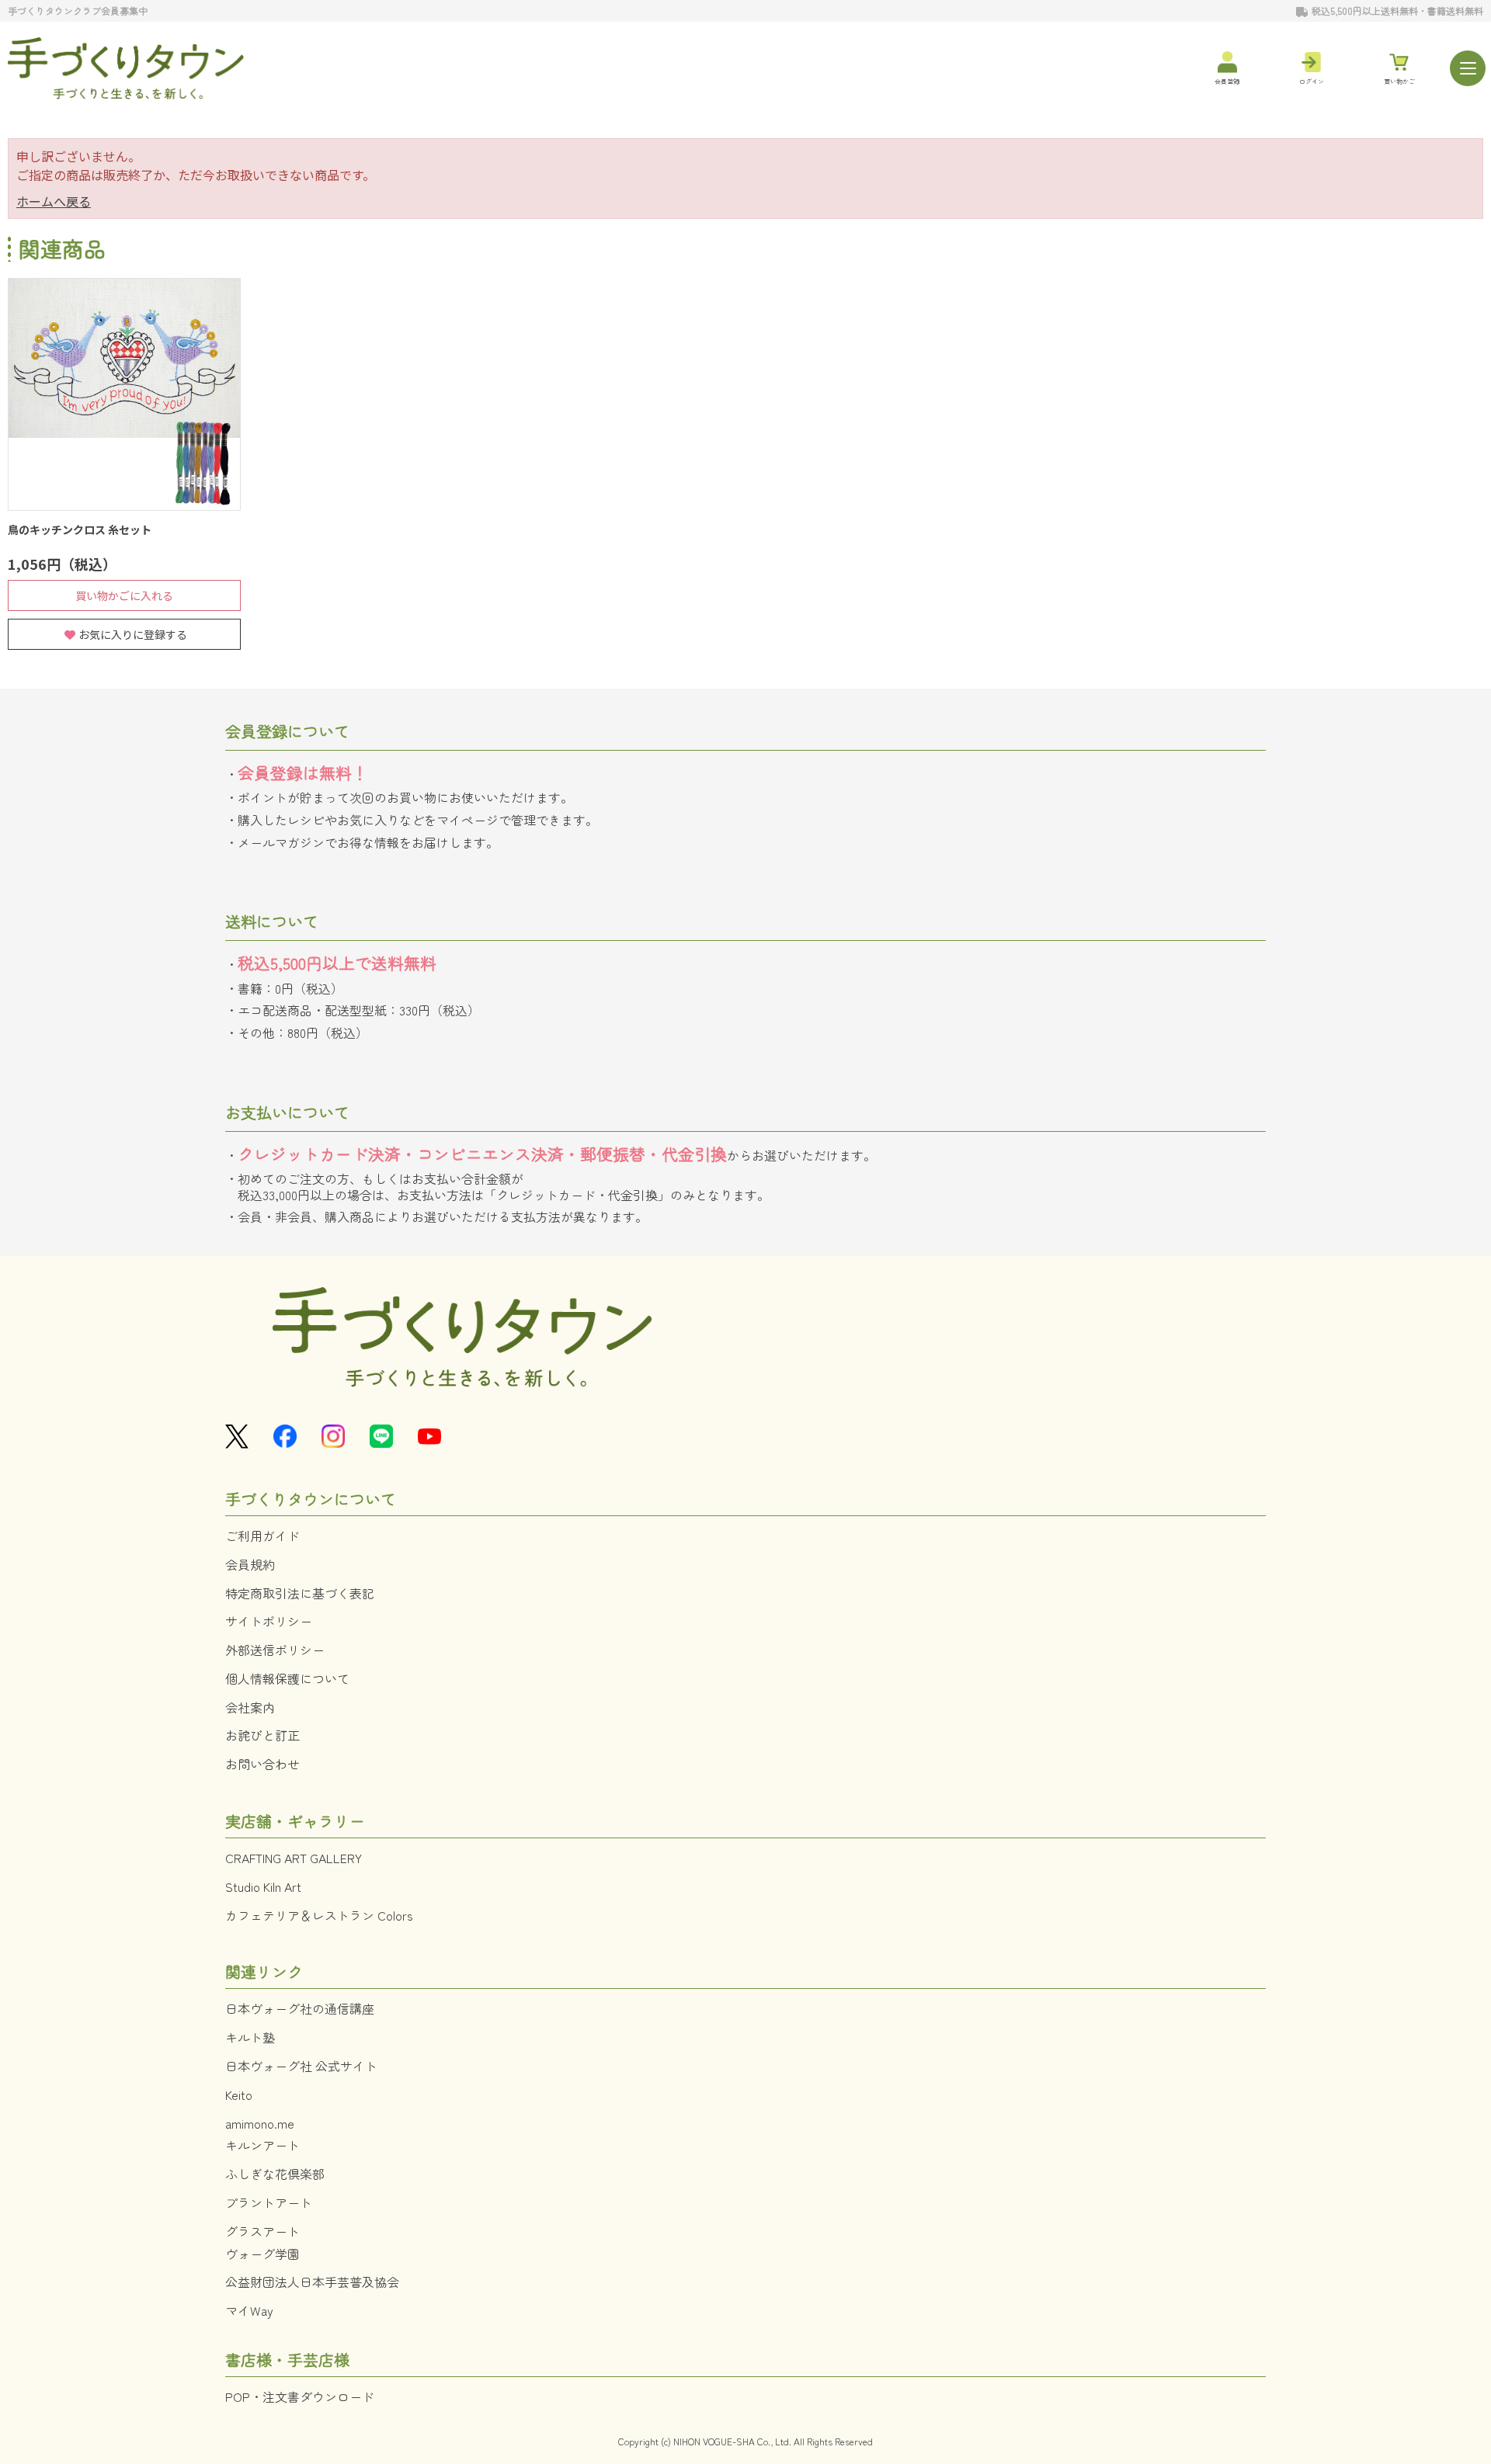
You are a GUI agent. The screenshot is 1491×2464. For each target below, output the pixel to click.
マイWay (249, 2310)
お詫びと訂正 (262, 1735)
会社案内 (250, 1707)
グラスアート (262, 2231)
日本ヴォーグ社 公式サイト (301, 2066)
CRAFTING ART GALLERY (294, 1858)
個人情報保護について (287, 1678)
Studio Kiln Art (263, 1886)
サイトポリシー (269, 1621)
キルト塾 (250, 2037)
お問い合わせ (262, 1764)
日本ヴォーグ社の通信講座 (300, 2008)
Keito (239, 2094)
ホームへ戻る (54, 201)
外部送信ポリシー (275, 1650)
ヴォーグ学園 (262, 2254)
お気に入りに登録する (133, 634)
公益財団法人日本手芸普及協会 (312, 2282)
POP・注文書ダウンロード (300, 2396)
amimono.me (260, 2123)
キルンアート (262, 2145)
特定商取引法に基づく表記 (300, 1593)
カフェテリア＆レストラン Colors (319, 1915)
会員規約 (250, 1564)
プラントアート (269, 2202)
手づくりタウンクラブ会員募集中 (78, 10)
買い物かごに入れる (124, 595)
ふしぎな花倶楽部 (275, 2174)
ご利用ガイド (262, 1536)
